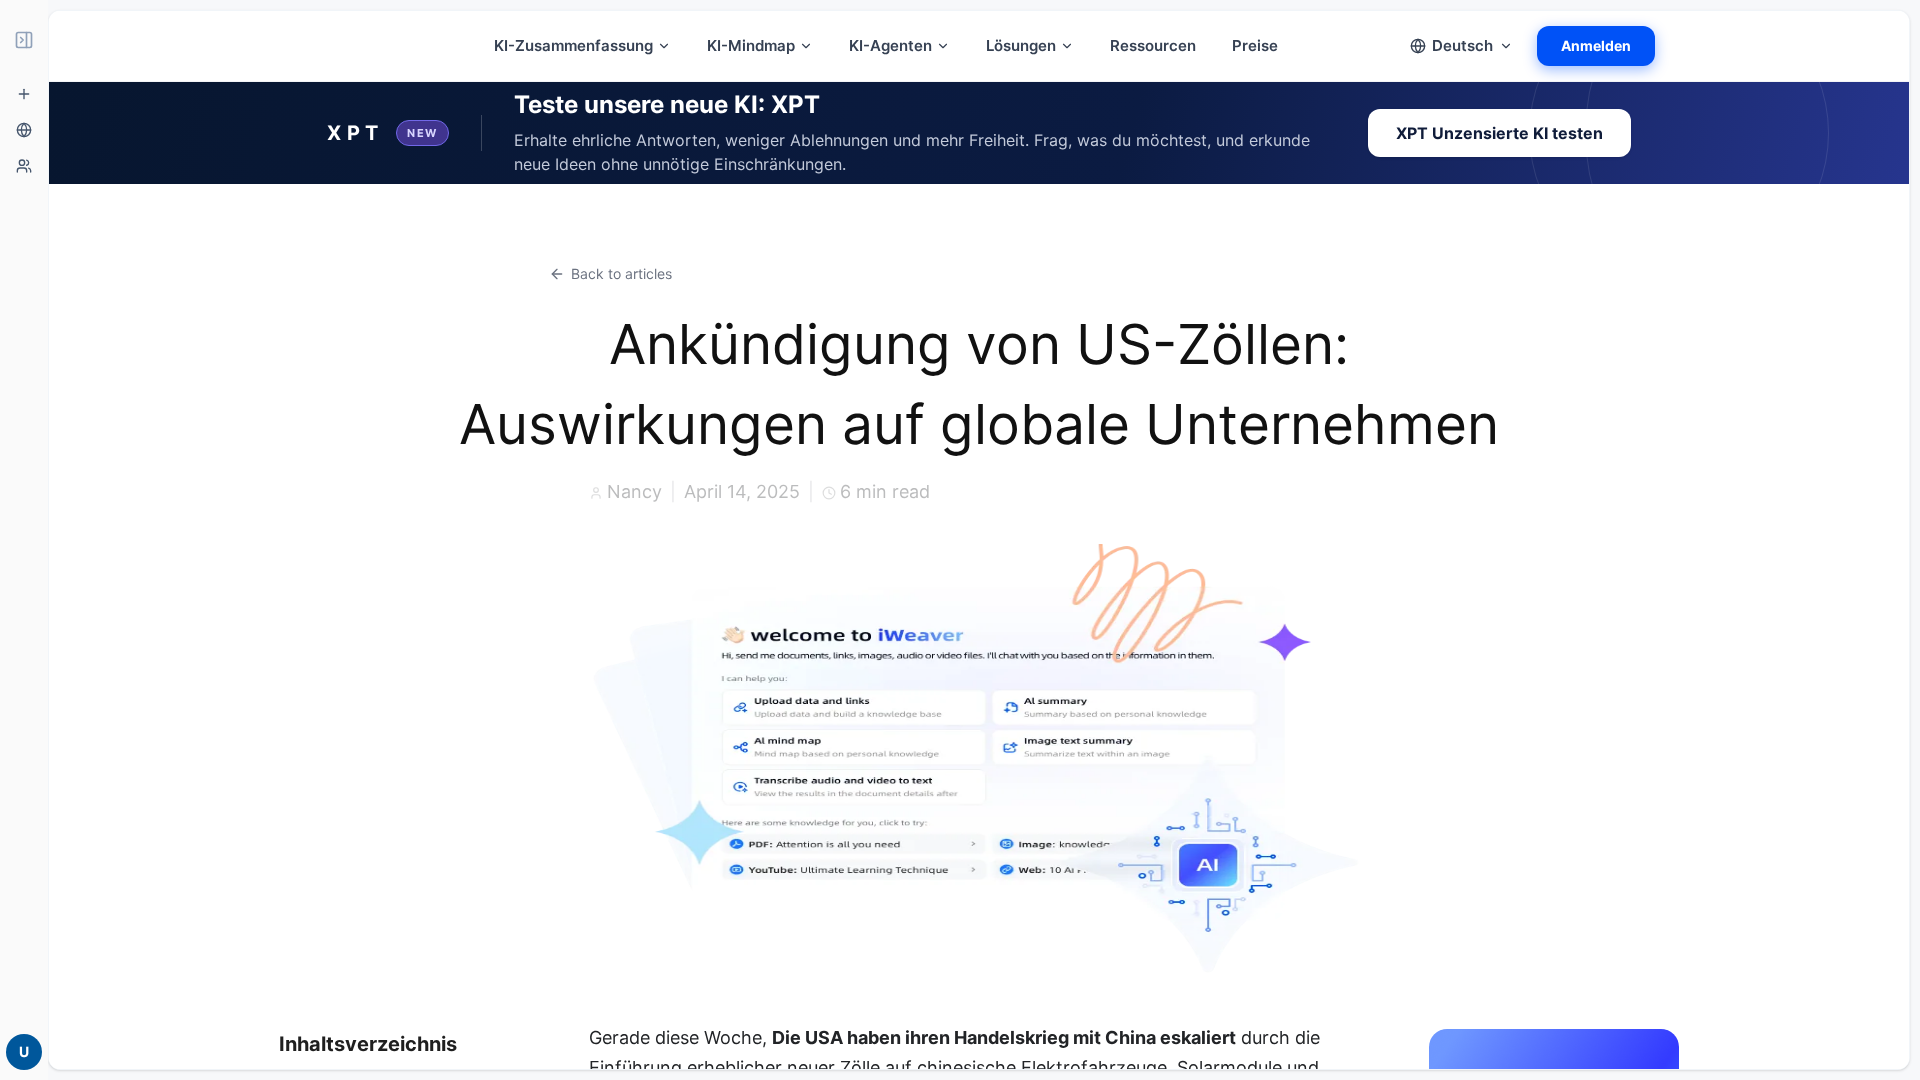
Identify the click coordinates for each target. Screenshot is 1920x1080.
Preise (1255, 45)
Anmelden (1596, 45)
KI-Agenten (890, 45)
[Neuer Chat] (24, 94)
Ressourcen (1153, 45)
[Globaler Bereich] (24, 130)
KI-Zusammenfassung (573, 45)
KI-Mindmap (751, 45)
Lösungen (1021, 45)
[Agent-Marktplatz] (24, 166)
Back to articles (621, 273)
